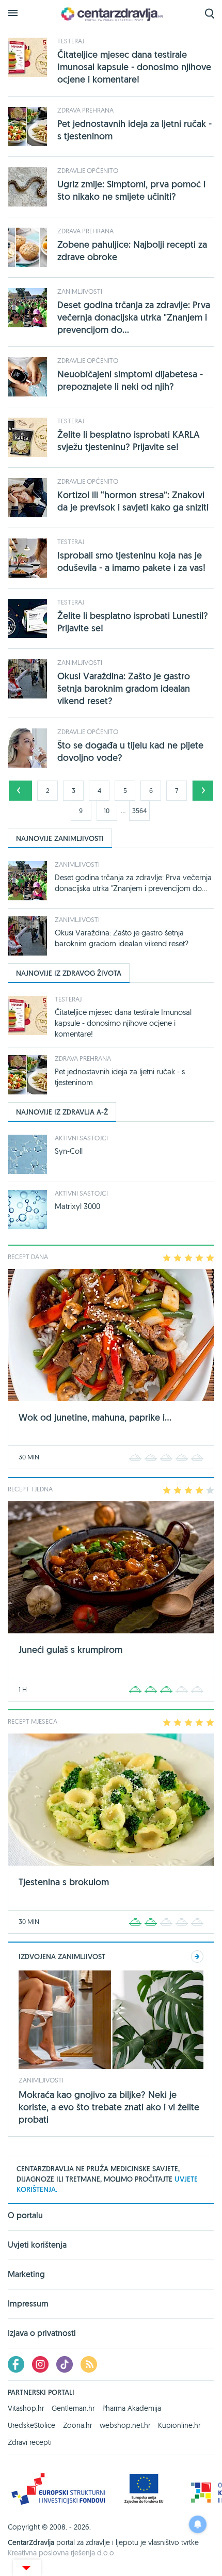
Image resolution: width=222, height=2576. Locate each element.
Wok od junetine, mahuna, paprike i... (95, 1417)
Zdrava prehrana (85, 110)
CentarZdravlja (111, 14)
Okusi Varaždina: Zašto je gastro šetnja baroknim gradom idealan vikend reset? (124, 688)
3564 (139, 810)
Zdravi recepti (30, 2442)
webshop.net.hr (125, 2425)
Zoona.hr (77, 2425)
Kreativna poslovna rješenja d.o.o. (62, 2553)
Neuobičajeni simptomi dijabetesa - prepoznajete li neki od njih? (130, 380)
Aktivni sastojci (81, 1138)
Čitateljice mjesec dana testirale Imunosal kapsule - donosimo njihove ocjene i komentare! (134, 67)
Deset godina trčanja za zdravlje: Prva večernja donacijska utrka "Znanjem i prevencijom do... (134, 317)
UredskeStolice (31, 2425)
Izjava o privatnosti (42, 2333)
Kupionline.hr (179, 2425)
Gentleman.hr (73, 2408)
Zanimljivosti (80, 291)
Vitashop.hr (26, 2408)
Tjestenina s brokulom (64, 1882)
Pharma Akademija (132, 2408)
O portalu (25, 2216)
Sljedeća (203, 791)
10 (107, 810)
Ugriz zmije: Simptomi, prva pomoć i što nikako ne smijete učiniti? (131, 190)
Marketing (26, 2274)
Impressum (28, 2304)
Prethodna (19, 791)
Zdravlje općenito (88, 170)
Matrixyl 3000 (77, 1206)
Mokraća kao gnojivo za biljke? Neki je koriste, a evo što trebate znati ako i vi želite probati (109, 2107)
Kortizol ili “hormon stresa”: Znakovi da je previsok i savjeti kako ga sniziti (133, 501)
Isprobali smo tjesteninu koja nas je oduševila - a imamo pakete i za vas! (131, 561)
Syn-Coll (69, 1151)
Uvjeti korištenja (37, 2245)
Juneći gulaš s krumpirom (70, 1650)
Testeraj (71, 41)
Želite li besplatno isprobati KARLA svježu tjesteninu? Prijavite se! (129, 441)
